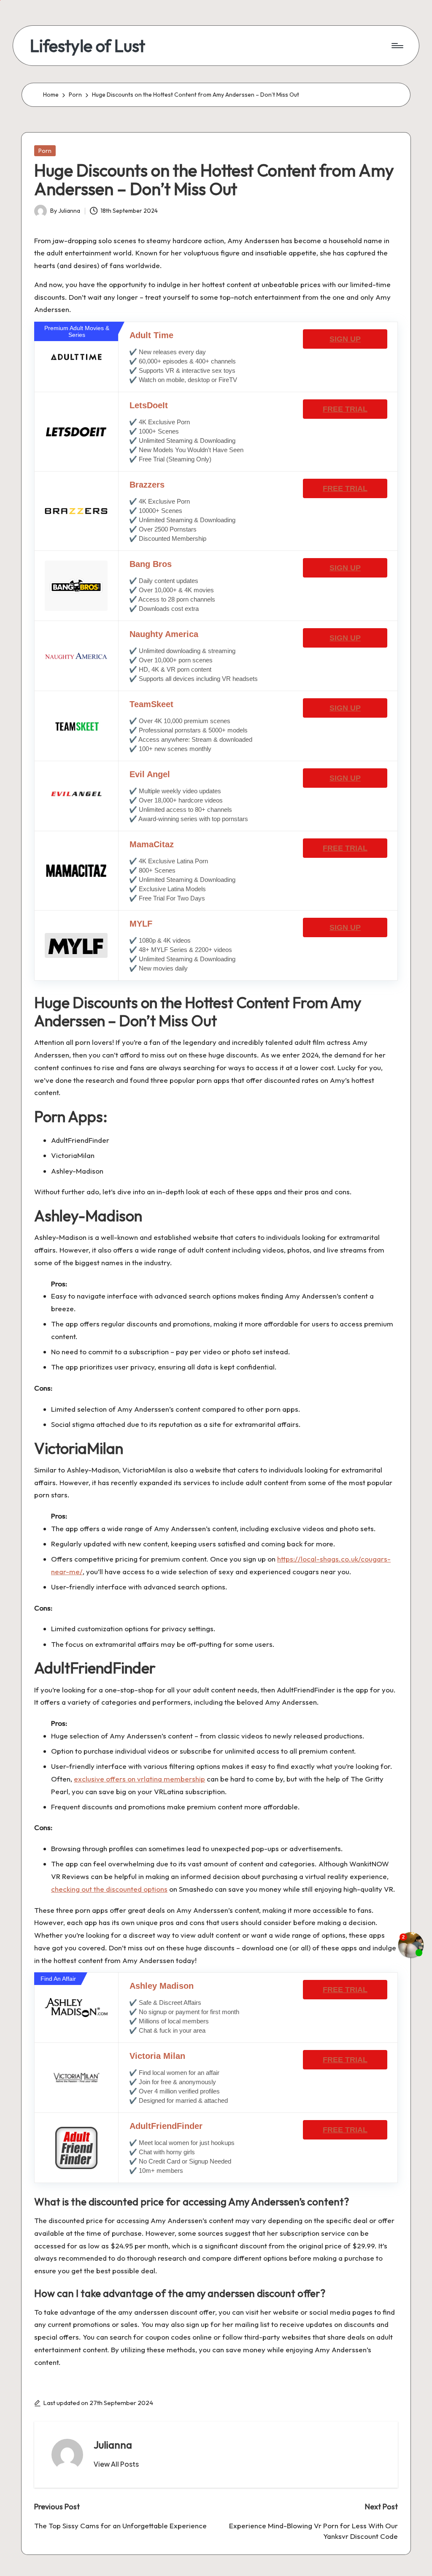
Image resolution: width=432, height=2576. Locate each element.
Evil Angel (150, 774)
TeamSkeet (151, 704)
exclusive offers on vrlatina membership (139, 1779)
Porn (45, 151)
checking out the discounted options (109, 1889)
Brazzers (147, 485)
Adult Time (151, 335)
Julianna (113, 2445)
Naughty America (164, 634)
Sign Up (345, 339)
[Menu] (397, 46)
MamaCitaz (152, 844)
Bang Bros (151, 564)
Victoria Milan (157, 2056)
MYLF (141, 924)
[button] (116, 2464)
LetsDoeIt (149, 405)
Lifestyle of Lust (88, 46)
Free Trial (345, 409)
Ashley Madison (162, 1986)
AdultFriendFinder (166, 2126)
